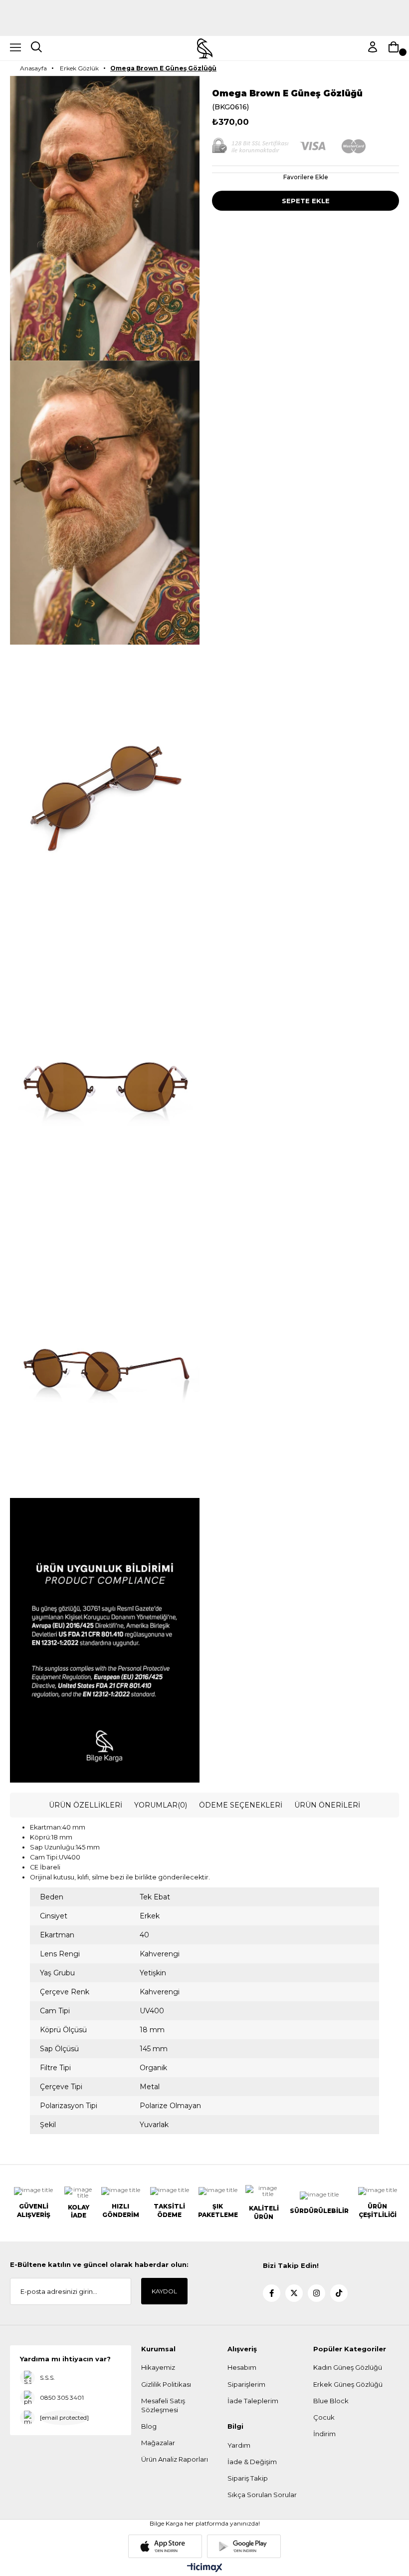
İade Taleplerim (253, 2401)
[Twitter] (294, 2293)
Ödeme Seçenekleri (241, 1805)
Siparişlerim (246, 2384)
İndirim (324, 2434)
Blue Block (331, 2401)
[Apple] (165, 2546)
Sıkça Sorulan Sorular (262, 2495)
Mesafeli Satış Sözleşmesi (163, 2405)
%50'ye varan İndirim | (204, 4)
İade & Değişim (252, 2462)
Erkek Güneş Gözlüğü (348, 2384)
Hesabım (242, 2367)
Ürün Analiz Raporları (175, 2459)
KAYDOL (164, 2291)
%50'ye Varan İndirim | (205, 22)
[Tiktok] (339, 2293)
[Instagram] (316, 2293)
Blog (149, 2426)
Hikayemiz (158, 2367)
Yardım (239, 2445)
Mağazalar (158, 2443)
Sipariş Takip (248, 2478)
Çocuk (324, 2417)
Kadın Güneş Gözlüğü (348, 2367)
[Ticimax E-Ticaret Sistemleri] (205, 2568)
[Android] (244, 2546)
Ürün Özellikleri (86, 1805)
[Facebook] (272, 2293)
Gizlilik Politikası (166, 2384)
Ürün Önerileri (327, 1805)
